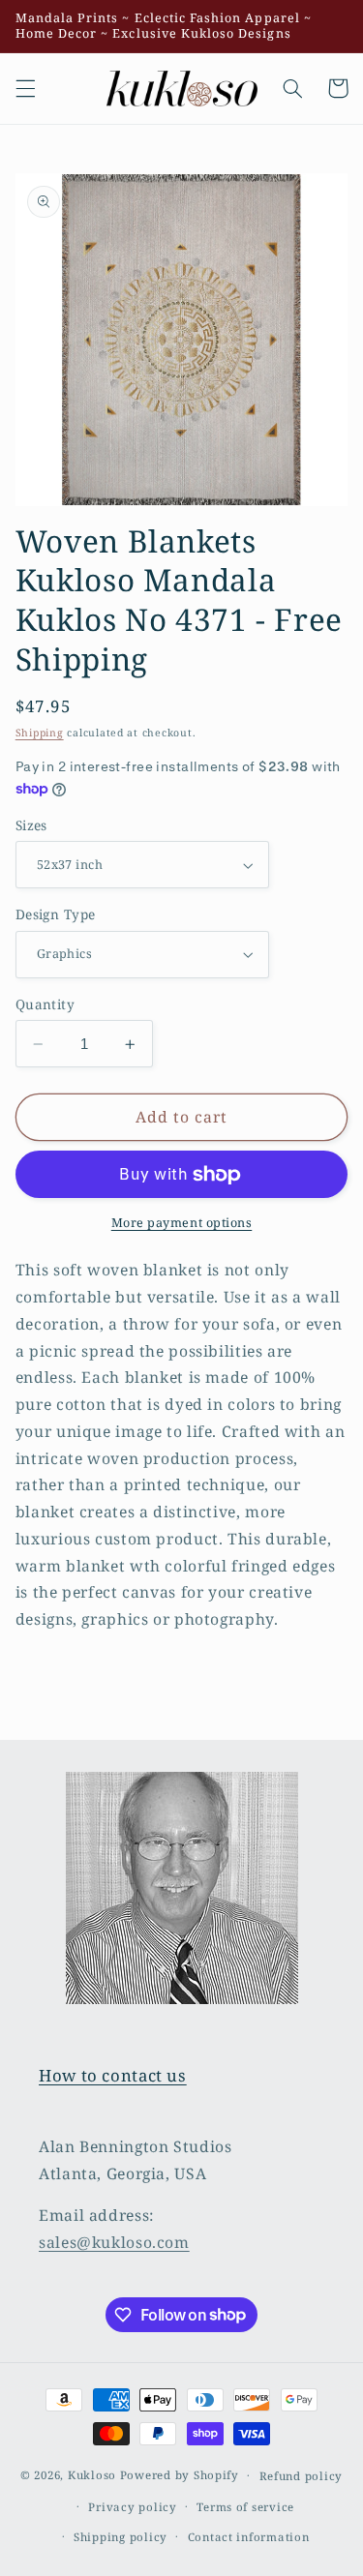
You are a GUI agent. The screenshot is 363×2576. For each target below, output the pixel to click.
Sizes (31, 825)
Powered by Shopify (180, 2475)
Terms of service (245, 2507)
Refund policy (302, 2476)
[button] (25, 88)
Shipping (40, 733)
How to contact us (113, 2075)
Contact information (249, 2537)
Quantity (45, 1004)
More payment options (182, 1223)
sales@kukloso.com (114, 2242)
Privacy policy (132, 2507)
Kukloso (92, 2475)
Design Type (56, 914)
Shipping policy (121, 2537)
